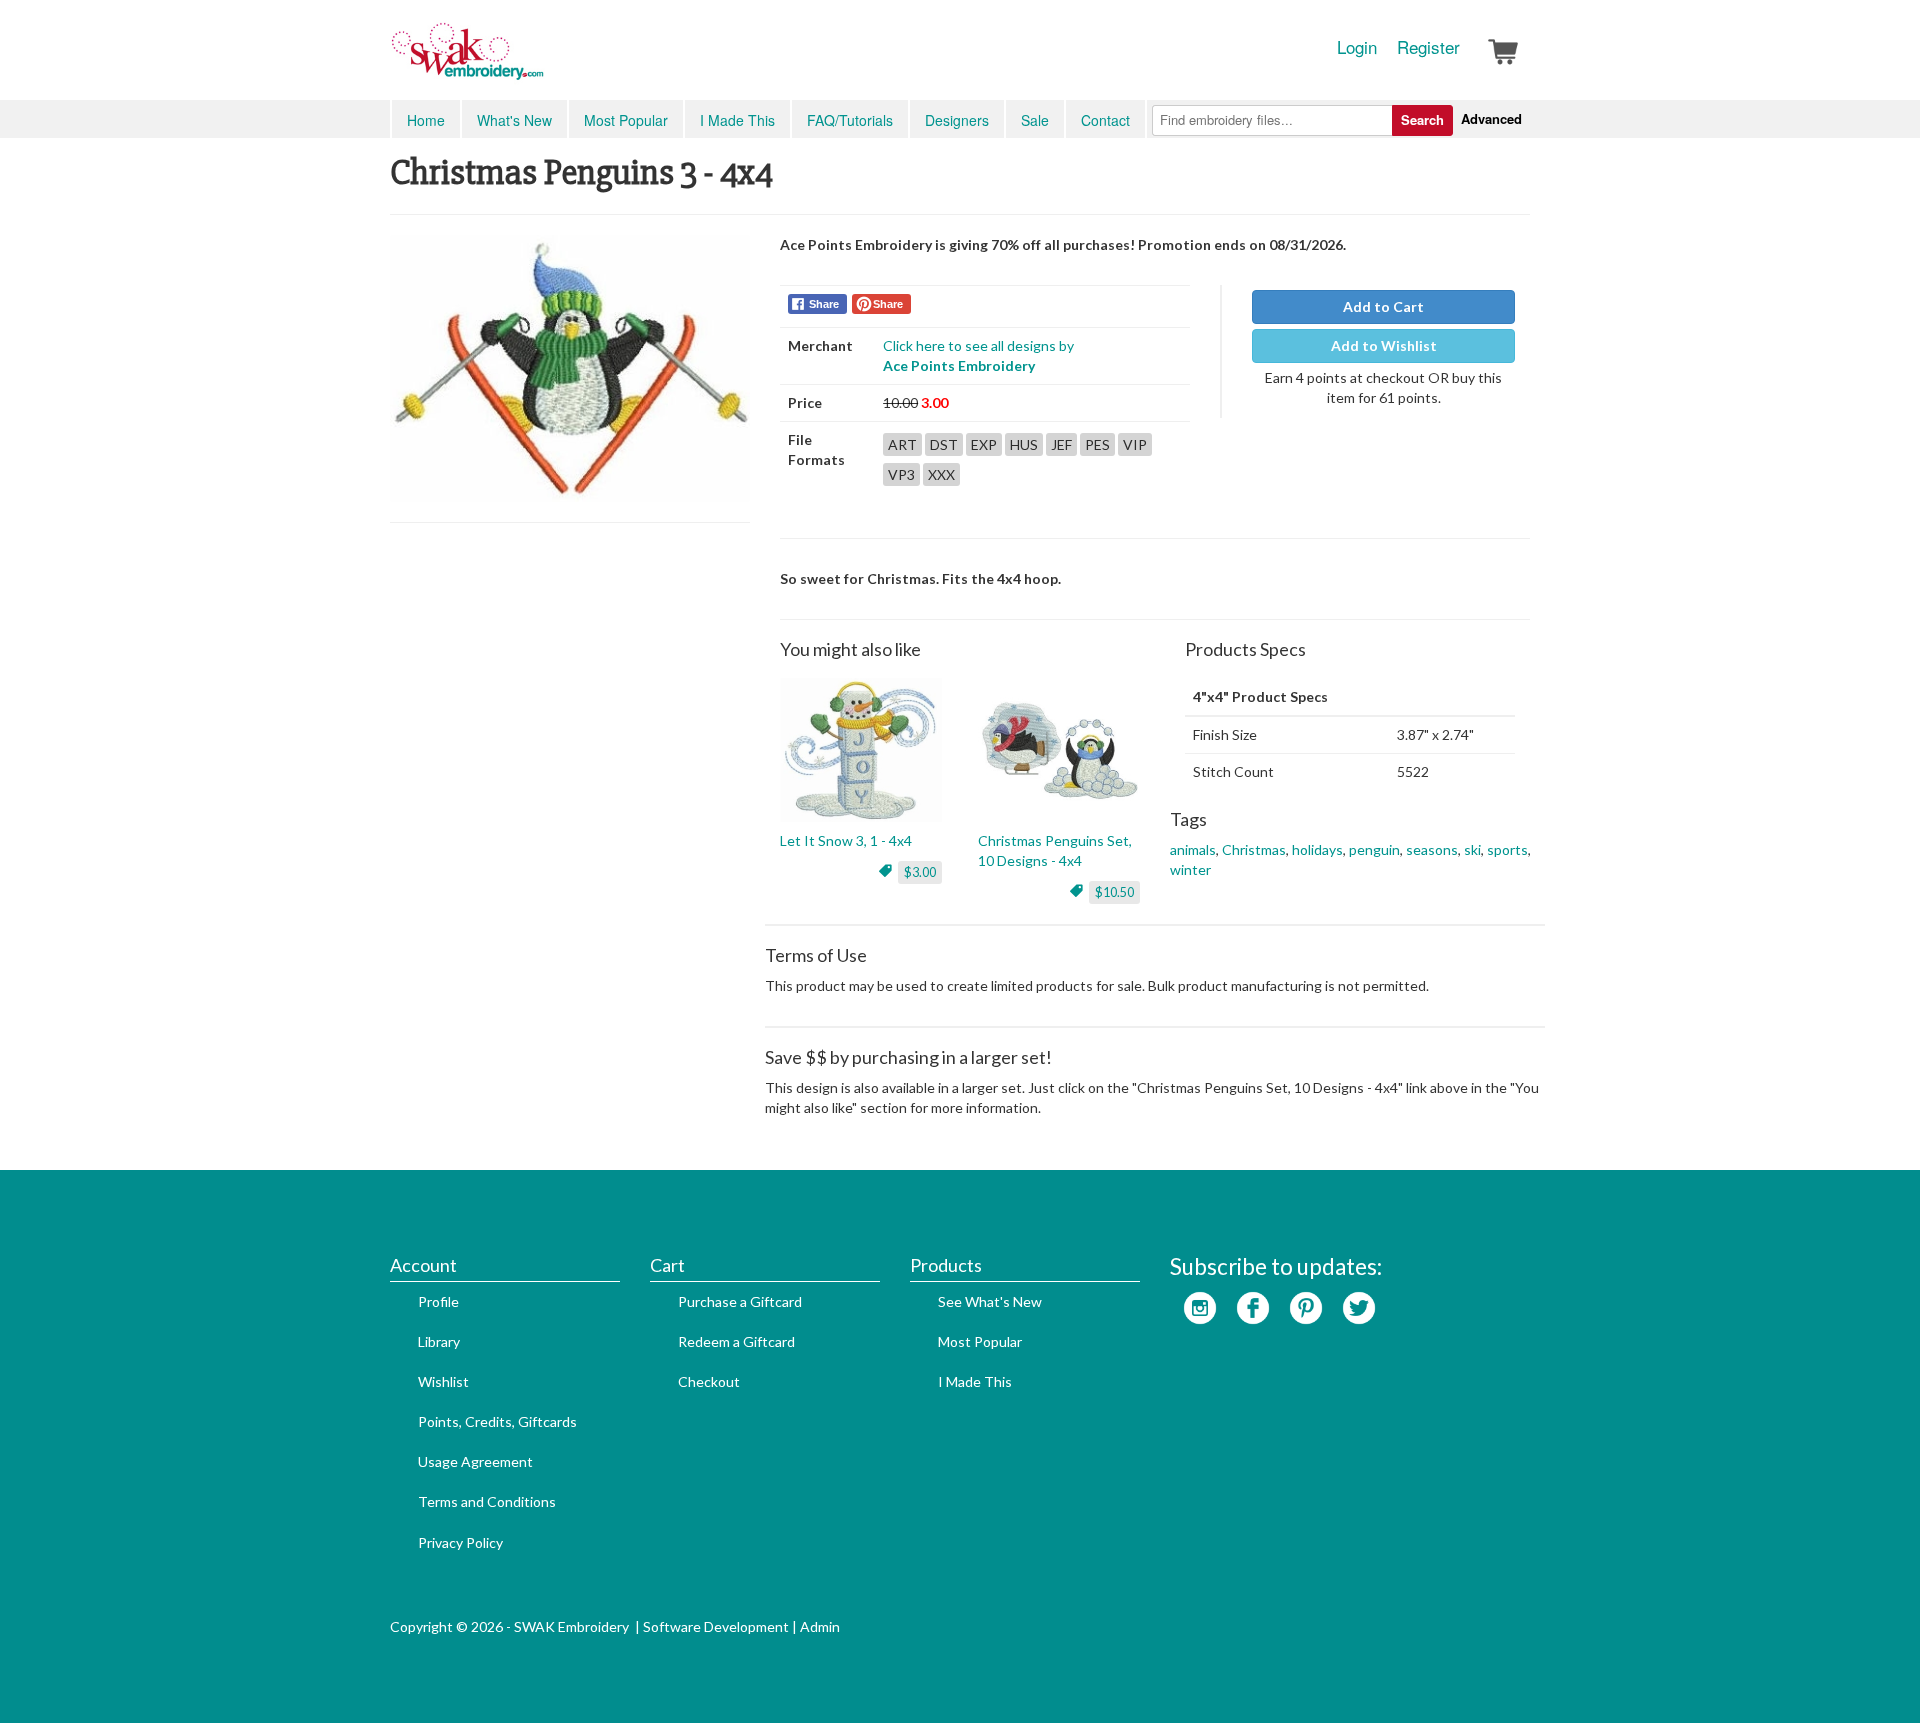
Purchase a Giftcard (740, 1301)
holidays (1317, 849)
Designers (957, 120)
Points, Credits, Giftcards (497, 1421)
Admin (820, 1626)
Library (439, 1341)
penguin (1374, 849)
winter (1190, 869)
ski (1472, 849)
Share (824, 304)
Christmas (1254, 849)
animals (1193, 849)
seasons (1432, 849)
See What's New (990, 1301)
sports (1507, 849)
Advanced (1491, 118)
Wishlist (443, 1381)
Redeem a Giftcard (736, 1341)
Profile (438, 1301)
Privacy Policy (460, 1542)
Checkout (709, 1381)
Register (1428, 47)
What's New (514, 120)
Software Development (716, 1626)
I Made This (737, 120)
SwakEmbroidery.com (540, 60)
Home (426, 120)
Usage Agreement (475, 1461)
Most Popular (626, 120)
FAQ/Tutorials (850, 120)
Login (1357, 47)
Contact (1105, 120)
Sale (1035, 120)
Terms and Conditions (487, 1501)
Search (1422, 119)
